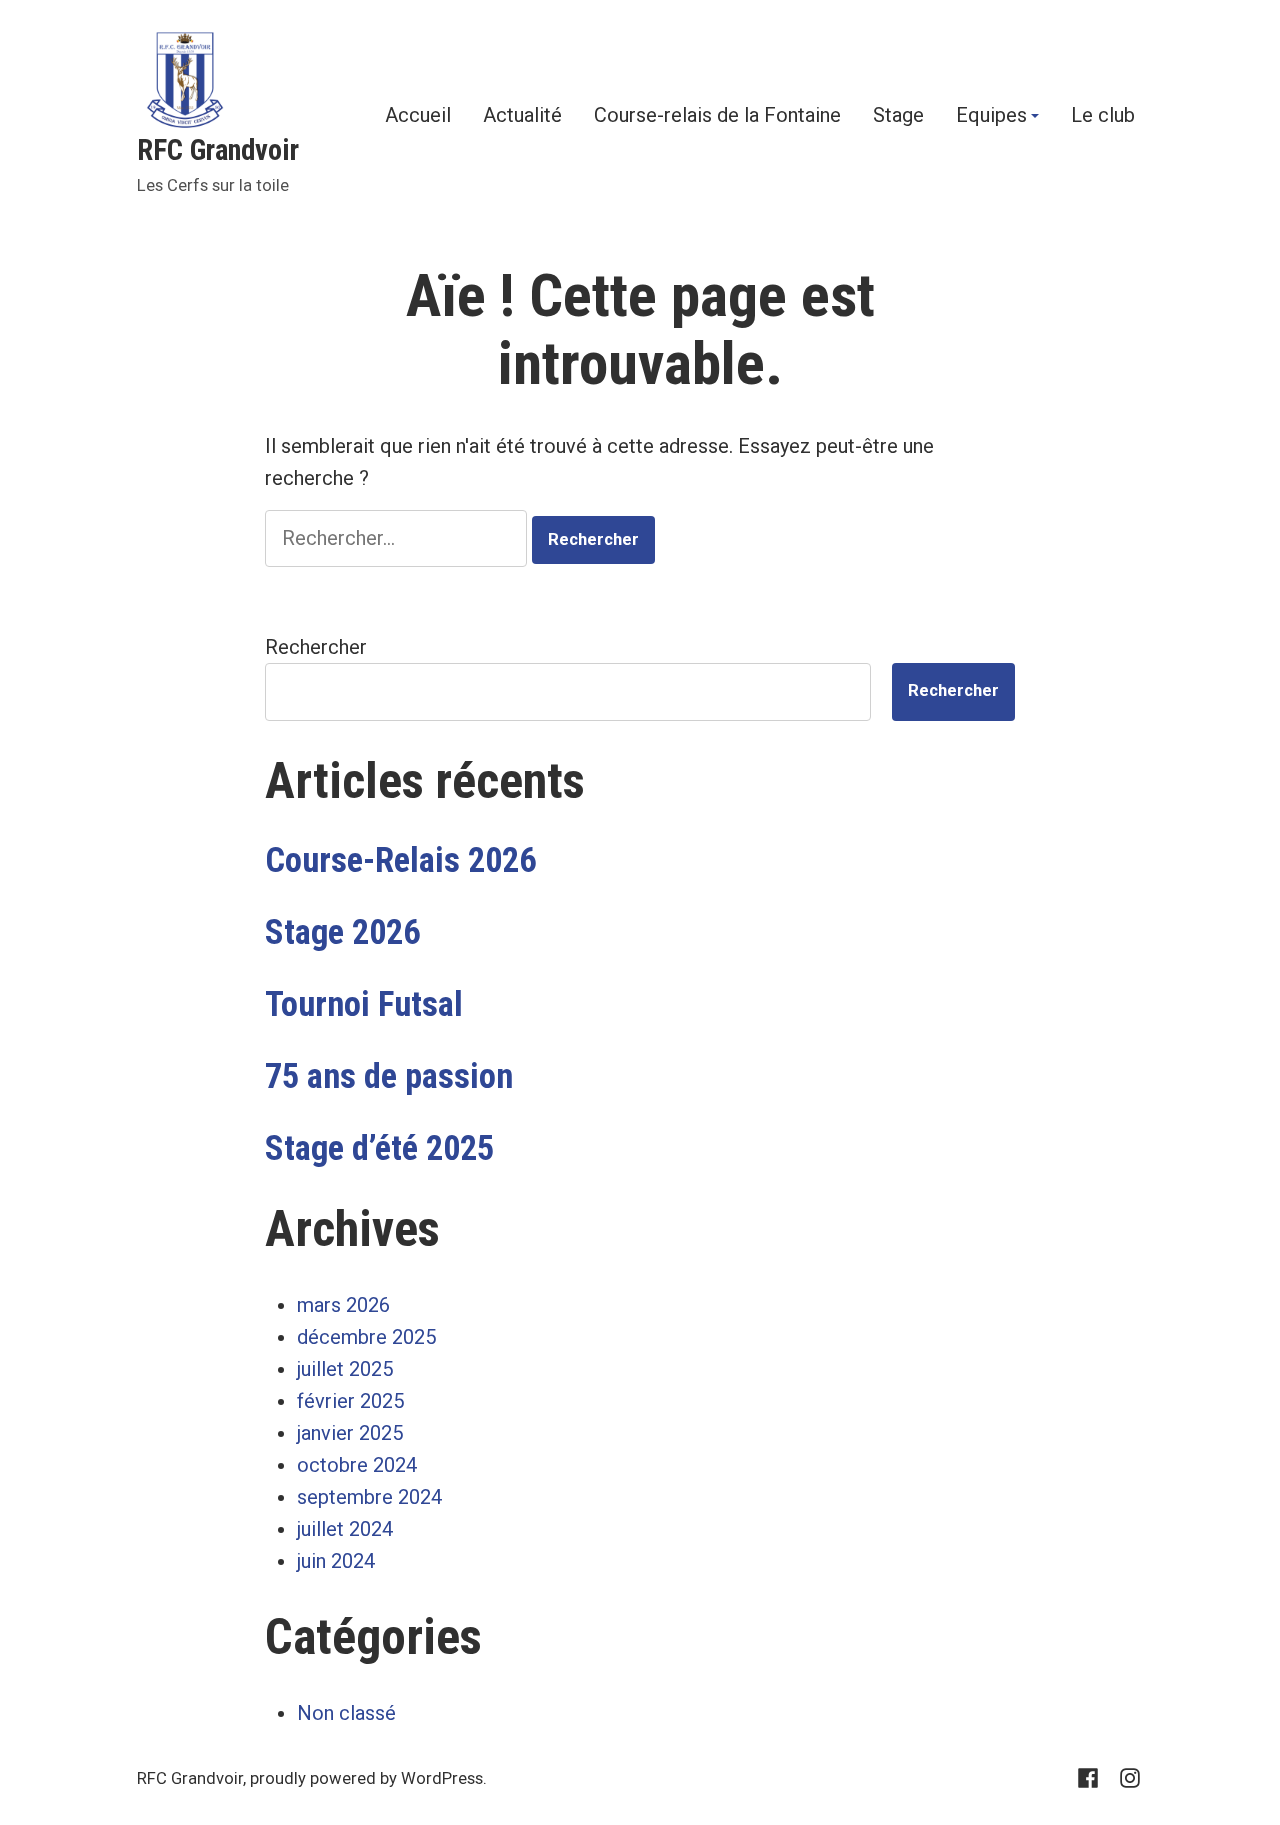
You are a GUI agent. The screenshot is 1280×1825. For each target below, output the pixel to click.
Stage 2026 (342, 932)
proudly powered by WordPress (366, 1778)
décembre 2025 (366, 1337)
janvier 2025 (350, 1433)
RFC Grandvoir (218, 150)
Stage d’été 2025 (379, 1148)
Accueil (418, 116)
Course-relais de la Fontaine (717, 116)
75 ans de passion (389, 1076)
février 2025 (350, 1401)
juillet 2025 (345, 1369)
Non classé (346, 1713)
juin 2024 (336, 1561)
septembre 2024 (369, 1497)
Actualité (522, 116)
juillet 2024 (345, 1529)
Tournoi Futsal (364, 1004)
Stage (898, 116)
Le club (1103, 116)
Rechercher (316, 647)
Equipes (991, 116)
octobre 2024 (357, 1465)
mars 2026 (343, 1305)
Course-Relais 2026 (400, 860)
